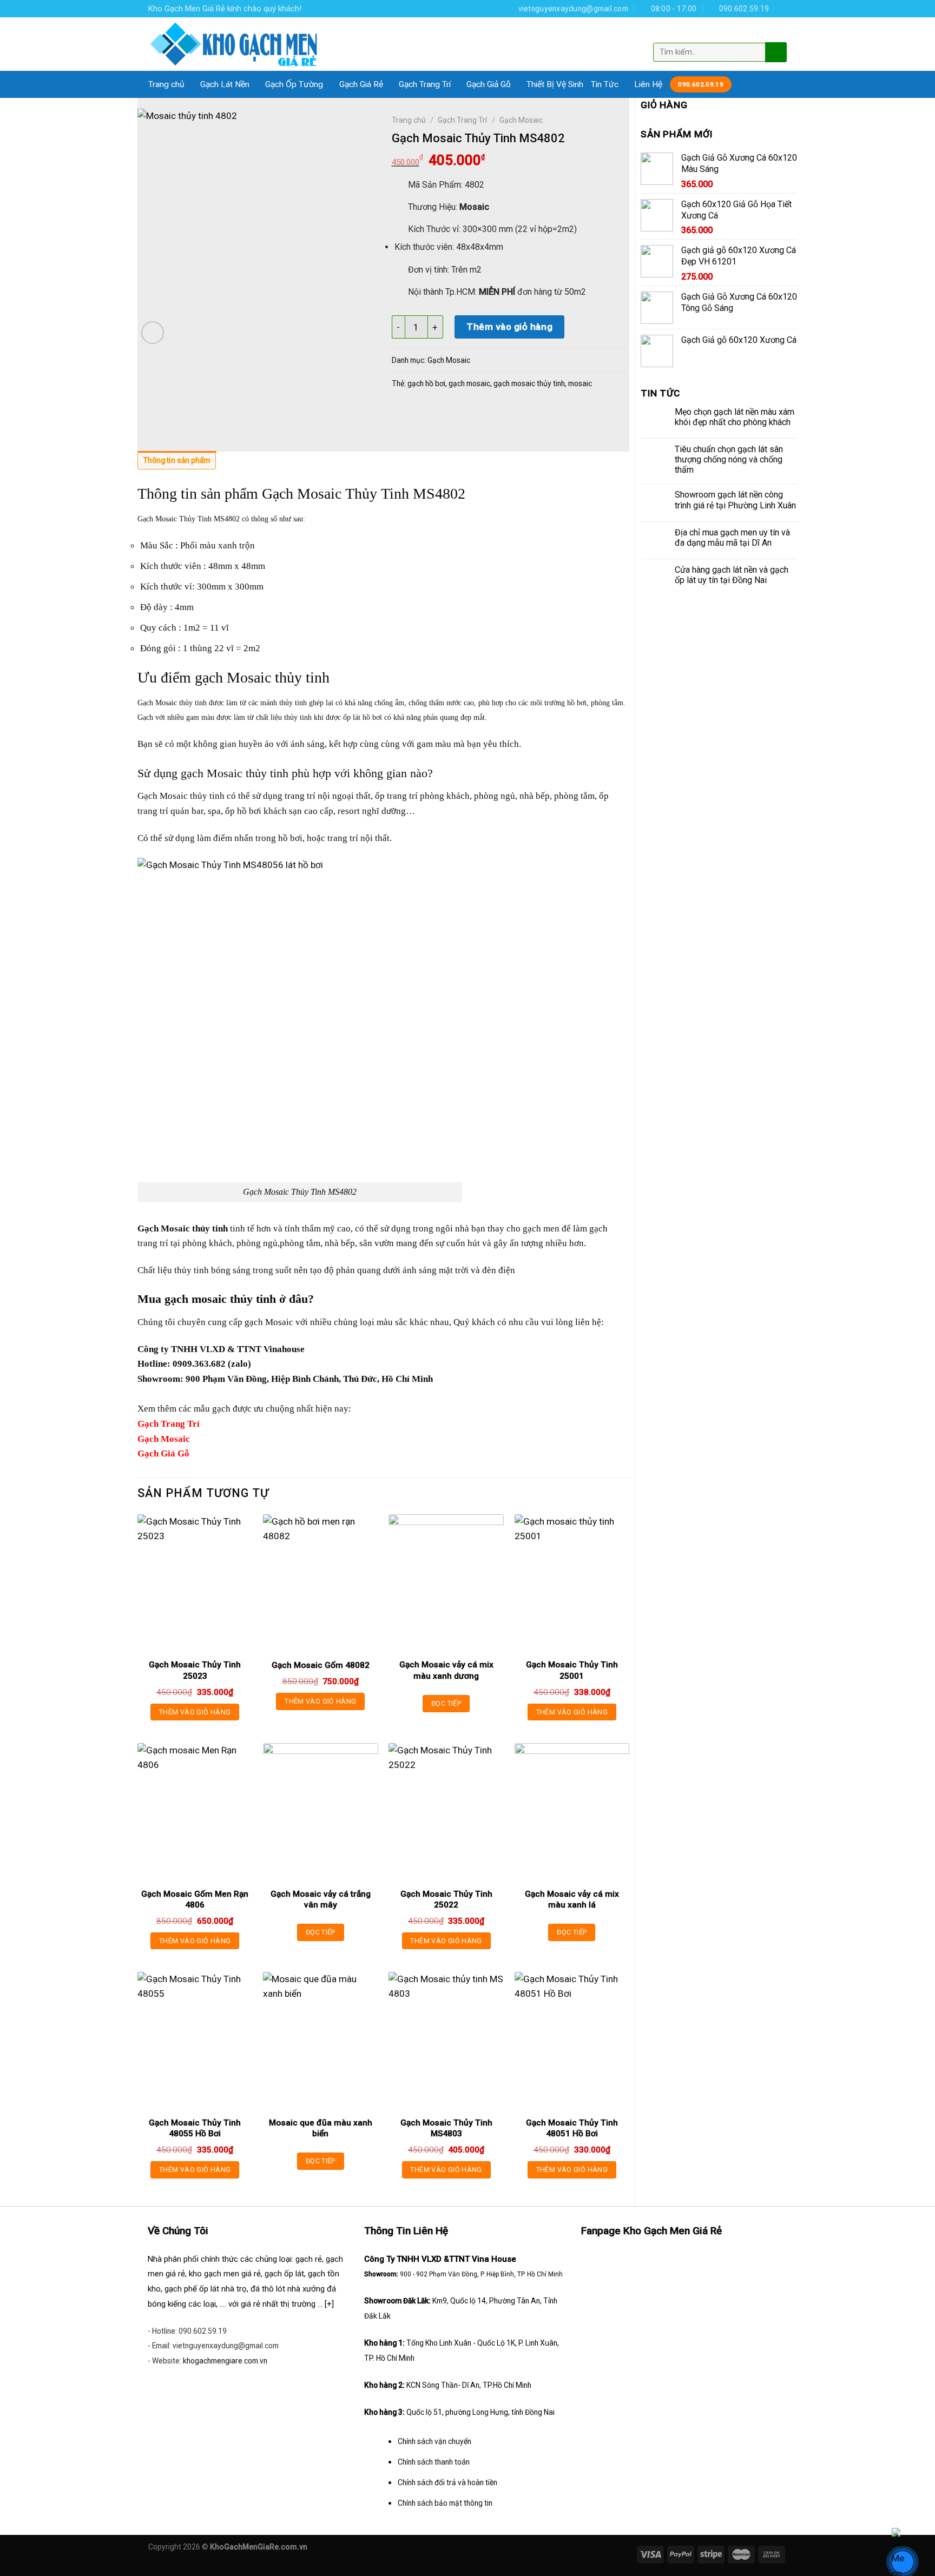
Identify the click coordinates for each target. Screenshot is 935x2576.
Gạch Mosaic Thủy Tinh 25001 (572, 1670)
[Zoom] (153, 333)
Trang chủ (166, 84)
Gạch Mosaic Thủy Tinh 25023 (195, 1670)
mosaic (580, 383)
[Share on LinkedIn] (486, 412)
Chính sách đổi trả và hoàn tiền (447, 2482)
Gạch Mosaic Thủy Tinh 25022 (446, 1899)
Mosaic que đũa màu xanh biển (321, 2128)
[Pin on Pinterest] (465, 412)
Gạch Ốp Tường (294, 84)
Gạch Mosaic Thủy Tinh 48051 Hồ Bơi (572, 2128)
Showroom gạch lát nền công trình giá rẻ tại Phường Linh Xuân (735, 500)
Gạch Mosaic (521, 120)
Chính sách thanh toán (434, 2462)
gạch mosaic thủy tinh (529, 383)
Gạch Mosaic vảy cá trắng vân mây (321, 1899)
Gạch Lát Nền (225, 84)
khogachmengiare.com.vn (225, 2361)
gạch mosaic (469, 383)
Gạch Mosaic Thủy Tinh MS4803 (446, 2128)
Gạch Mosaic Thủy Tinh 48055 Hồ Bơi (195, 2128)
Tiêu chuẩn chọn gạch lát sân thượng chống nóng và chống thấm (729, 459)
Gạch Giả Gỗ (489, 84)
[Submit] (775, 52)
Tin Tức (605, 84)
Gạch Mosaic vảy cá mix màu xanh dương (446, 1670)
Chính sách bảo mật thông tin (445, 2503)
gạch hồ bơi (426, 383)
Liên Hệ (648, 84)
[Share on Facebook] (402, 412)
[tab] (177, 463)
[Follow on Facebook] (781, 8)
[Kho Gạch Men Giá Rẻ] (234, 44)
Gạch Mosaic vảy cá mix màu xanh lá (572, 1899)
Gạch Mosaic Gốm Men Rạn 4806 (195, 1899)
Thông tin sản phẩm (177, 460)
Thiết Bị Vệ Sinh (555, 84)
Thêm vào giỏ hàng (509, 327)
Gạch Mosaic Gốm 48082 (321, 1665)
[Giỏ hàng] (778, 34)
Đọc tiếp (446, 1703)
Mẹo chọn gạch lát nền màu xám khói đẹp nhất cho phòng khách (735, 417)
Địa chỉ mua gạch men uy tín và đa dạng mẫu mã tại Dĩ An (732, 538)
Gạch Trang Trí (425, 84)
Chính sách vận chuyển (434, 2441)
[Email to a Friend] (444, 412)
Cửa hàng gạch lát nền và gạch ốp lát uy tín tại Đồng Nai (732, 575)
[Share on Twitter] (423, 412)
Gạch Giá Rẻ (361, 84)
